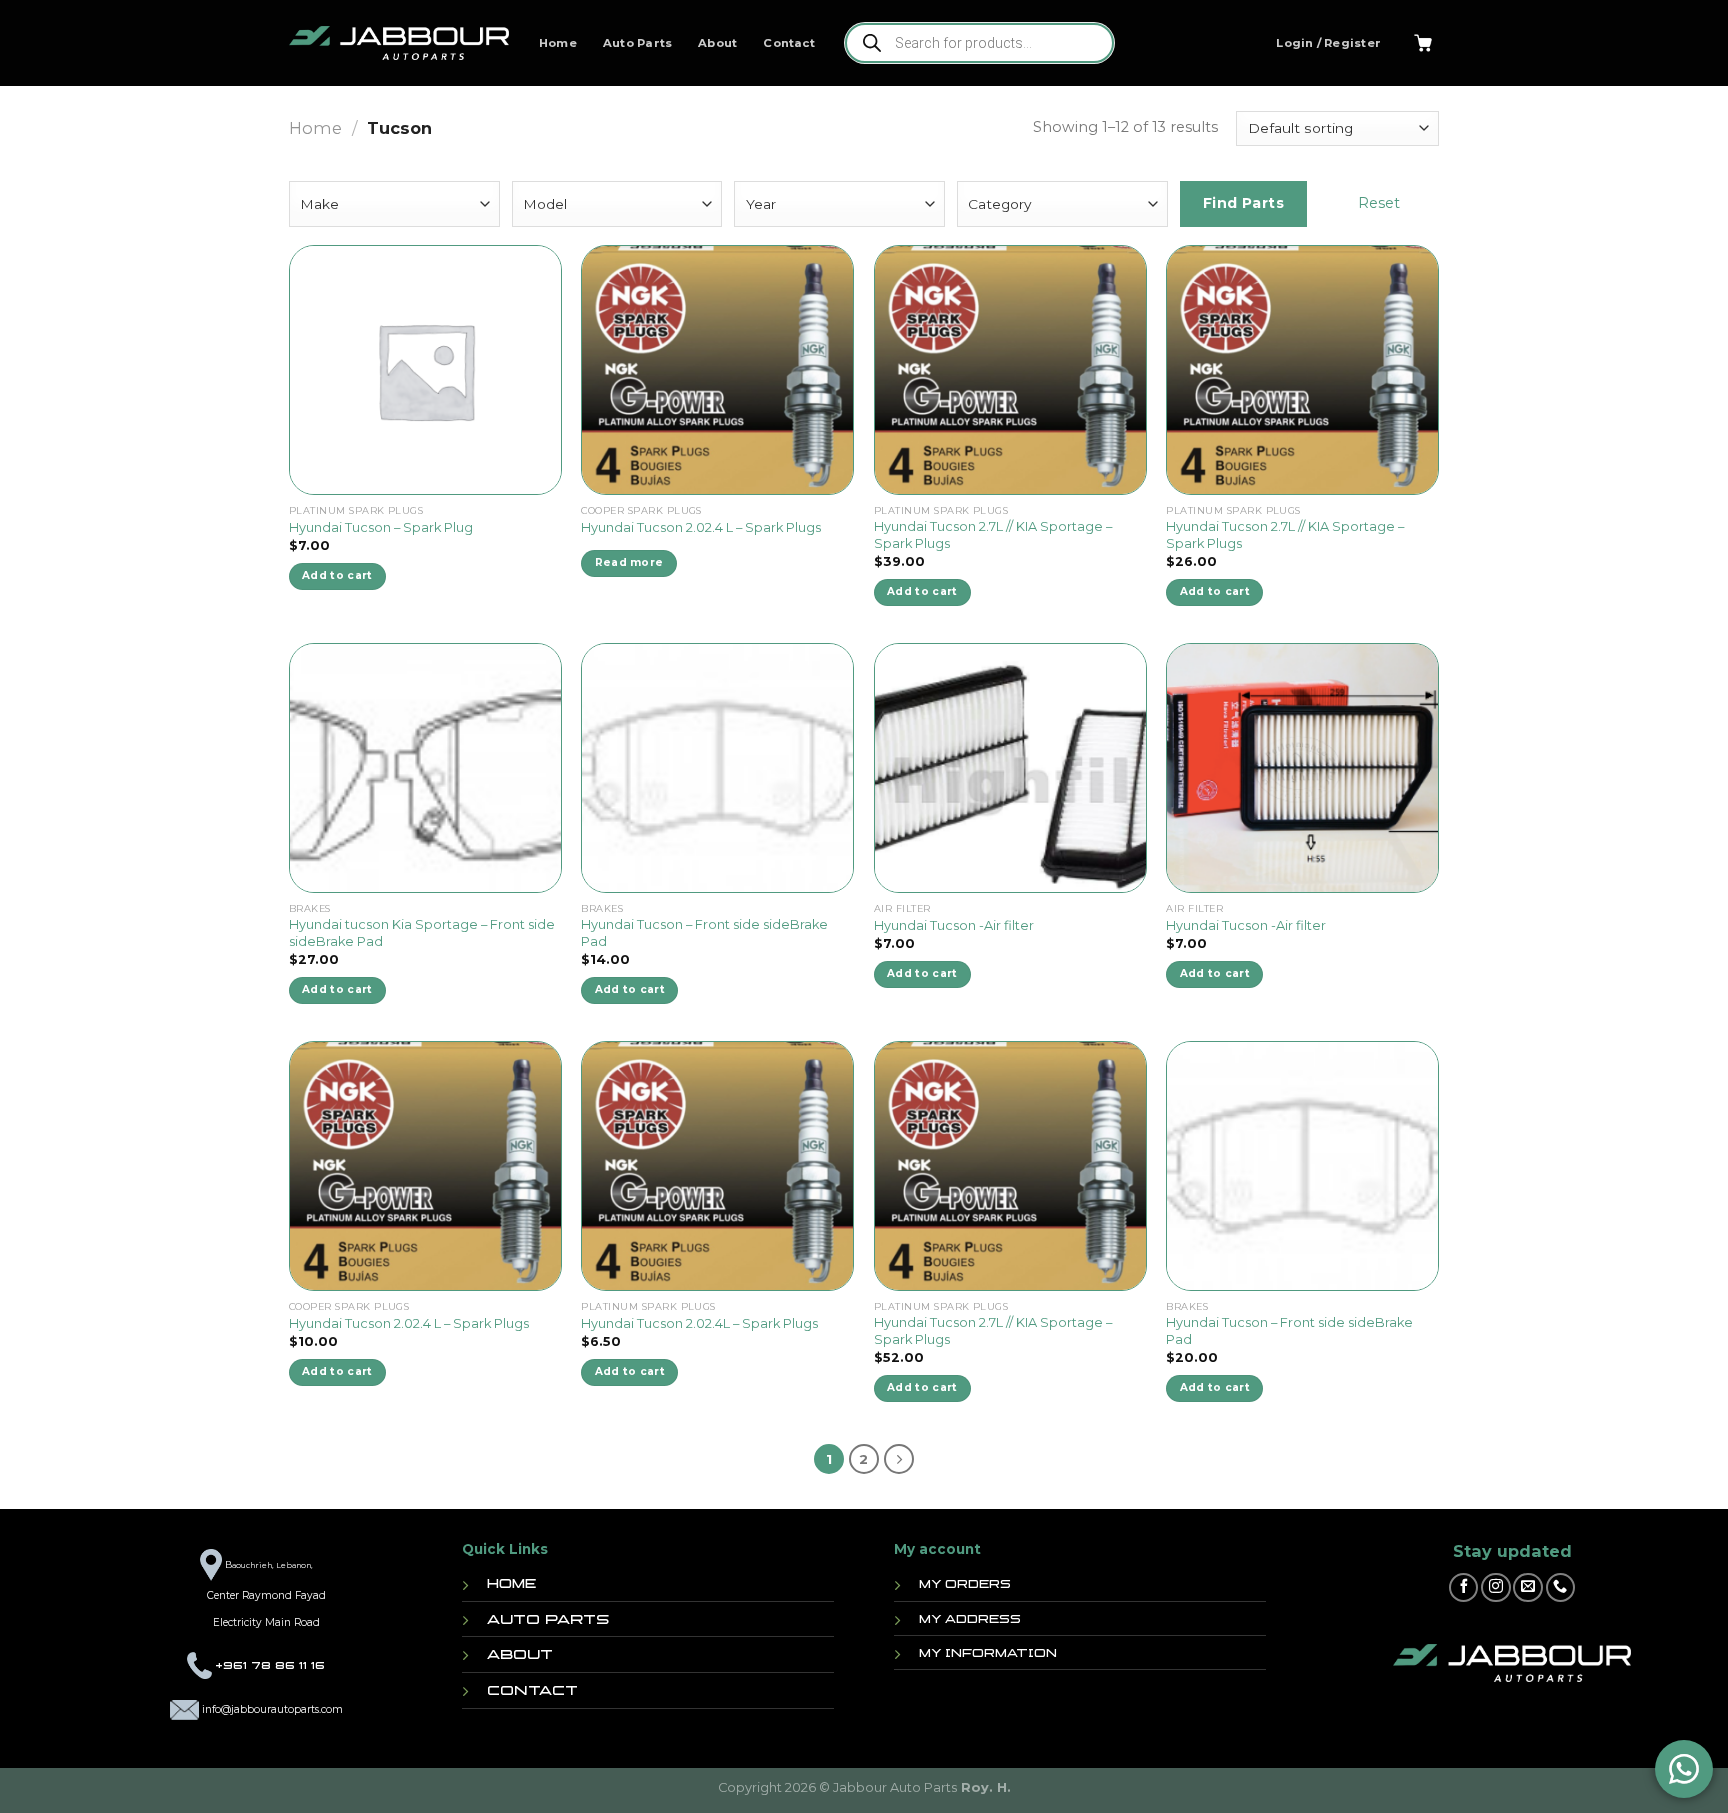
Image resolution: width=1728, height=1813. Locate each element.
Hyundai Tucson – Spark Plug (381, 527)
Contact (789, 43)
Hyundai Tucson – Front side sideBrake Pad (704, 933)
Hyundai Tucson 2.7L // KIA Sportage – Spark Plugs (993, 535)
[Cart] (1423, 43)
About (717, 43)
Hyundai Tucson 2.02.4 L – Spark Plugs (701, 527)
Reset (1379, 203)
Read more (629, 562)
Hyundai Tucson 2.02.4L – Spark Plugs (699, 1323)
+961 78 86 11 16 (270, 1665)
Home (558, 43)
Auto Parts (637, 43)
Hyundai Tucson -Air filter (954, 925)
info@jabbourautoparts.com (272, 1709)
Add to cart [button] (337, 575)
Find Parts (1243, 203)
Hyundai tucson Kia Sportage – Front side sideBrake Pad (422, 933)
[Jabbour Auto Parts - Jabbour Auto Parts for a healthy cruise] (399, 43)
